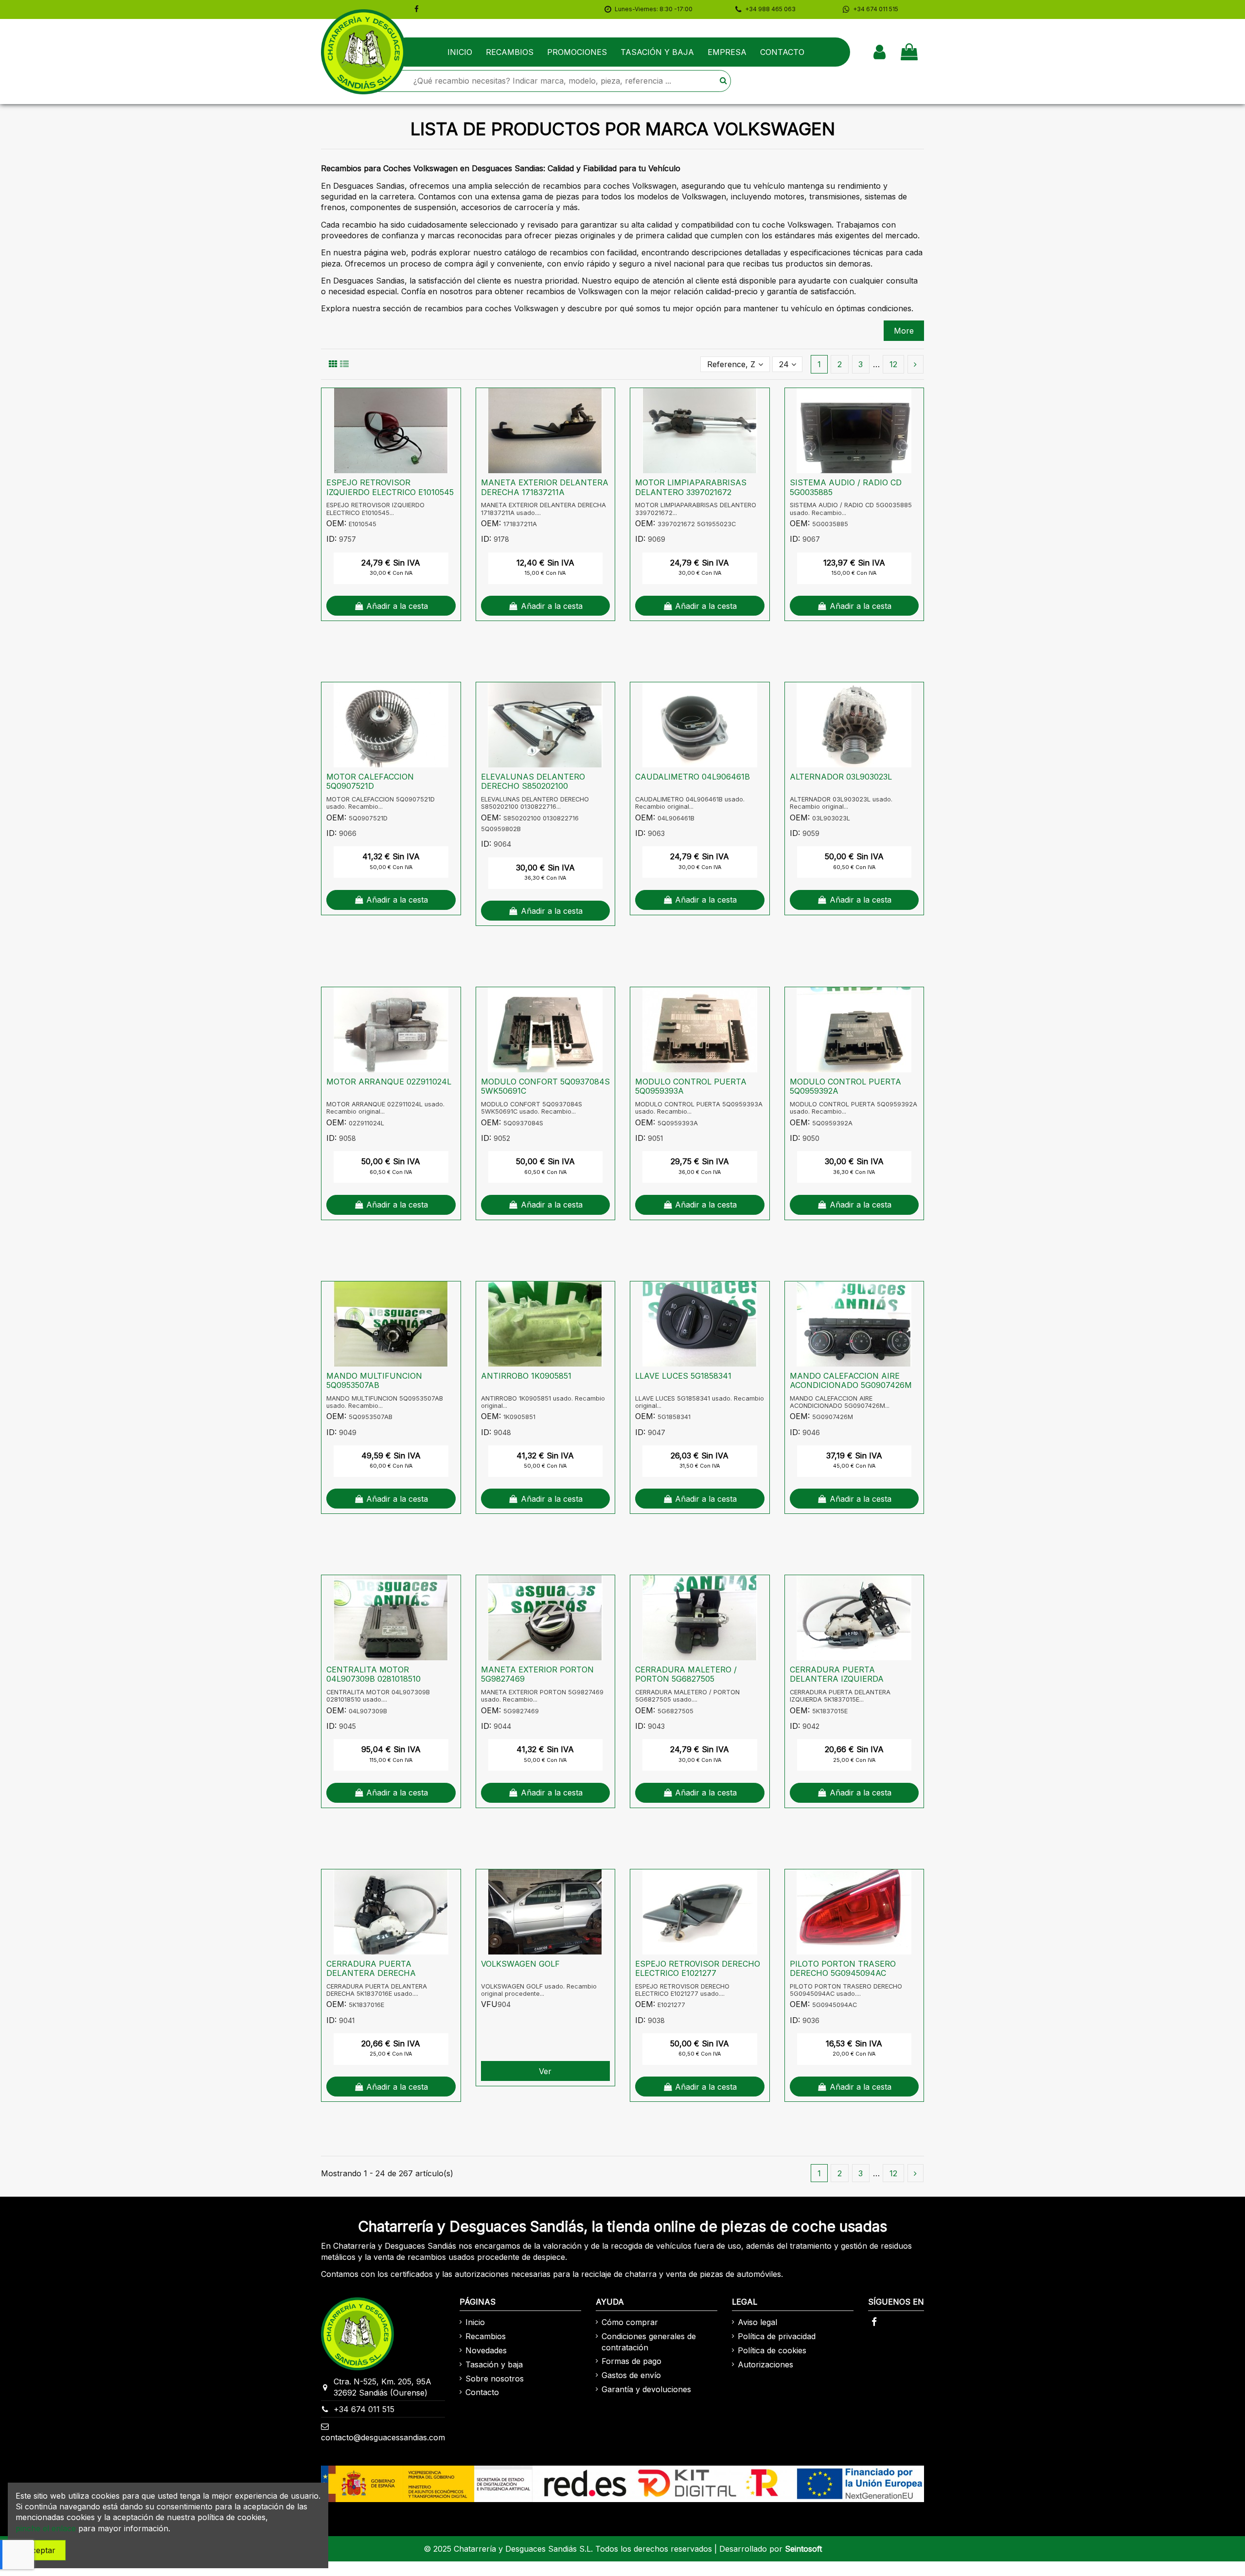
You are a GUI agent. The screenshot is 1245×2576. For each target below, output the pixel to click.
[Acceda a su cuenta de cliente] (880, 52)
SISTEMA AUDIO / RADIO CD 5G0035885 (846, 487)
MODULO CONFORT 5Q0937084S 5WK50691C (545, 1086)
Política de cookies (772, 2350)
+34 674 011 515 (364, 2409)
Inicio (475, 2322)
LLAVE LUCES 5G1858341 (683, 1376)
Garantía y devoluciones (646, 2389)
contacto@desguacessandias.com (383, 2437)
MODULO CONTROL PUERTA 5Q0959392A (845, 1086)
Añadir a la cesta (397, 606)
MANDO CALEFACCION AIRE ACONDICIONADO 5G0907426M (851, 1380)
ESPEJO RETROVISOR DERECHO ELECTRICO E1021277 (698, 1968)
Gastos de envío (631, 2375)
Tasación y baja (494, 2364)
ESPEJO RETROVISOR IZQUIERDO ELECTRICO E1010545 (390, 487)
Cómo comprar (630, 2322)
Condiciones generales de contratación (649, 2342)
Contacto (482, 2392)
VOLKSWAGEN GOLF (520, 1964)
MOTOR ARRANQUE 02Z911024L (389, 1082)
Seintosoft (803, 2549)
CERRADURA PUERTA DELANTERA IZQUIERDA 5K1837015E (837, 1679)
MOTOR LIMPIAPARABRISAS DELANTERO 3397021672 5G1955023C (691, 492)
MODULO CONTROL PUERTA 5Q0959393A (691, 1086)
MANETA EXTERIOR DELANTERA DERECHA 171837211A (545, 487)
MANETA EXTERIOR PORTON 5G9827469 (537, 1674)
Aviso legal (757, 2322)
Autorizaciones (765, 2364)
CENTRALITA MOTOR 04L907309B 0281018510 (373, 1674)
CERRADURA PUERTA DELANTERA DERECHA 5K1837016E (371, 1973)
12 (893, 364)
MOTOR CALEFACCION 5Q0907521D (370, 781)
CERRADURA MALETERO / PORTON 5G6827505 (686, 1674)
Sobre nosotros (495, 2379)
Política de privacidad (777, 2336)
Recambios (486, 2336)
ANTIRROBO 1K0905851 (526, 1376)
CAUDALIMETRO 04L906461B (693, 777)
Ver (545, 2071)
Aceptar (41, 2550)
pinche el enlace (46, 2528)
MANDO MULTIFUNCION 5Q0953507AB (374, 1380)
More (904, 331)
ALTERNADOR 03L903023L (841, 777)
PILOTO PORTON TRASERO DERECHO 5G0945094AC (843, 1968)
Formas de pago (631, 2361)
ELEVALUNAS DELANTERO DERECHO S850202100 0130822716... (533, 786)
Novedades (486, 2350)
